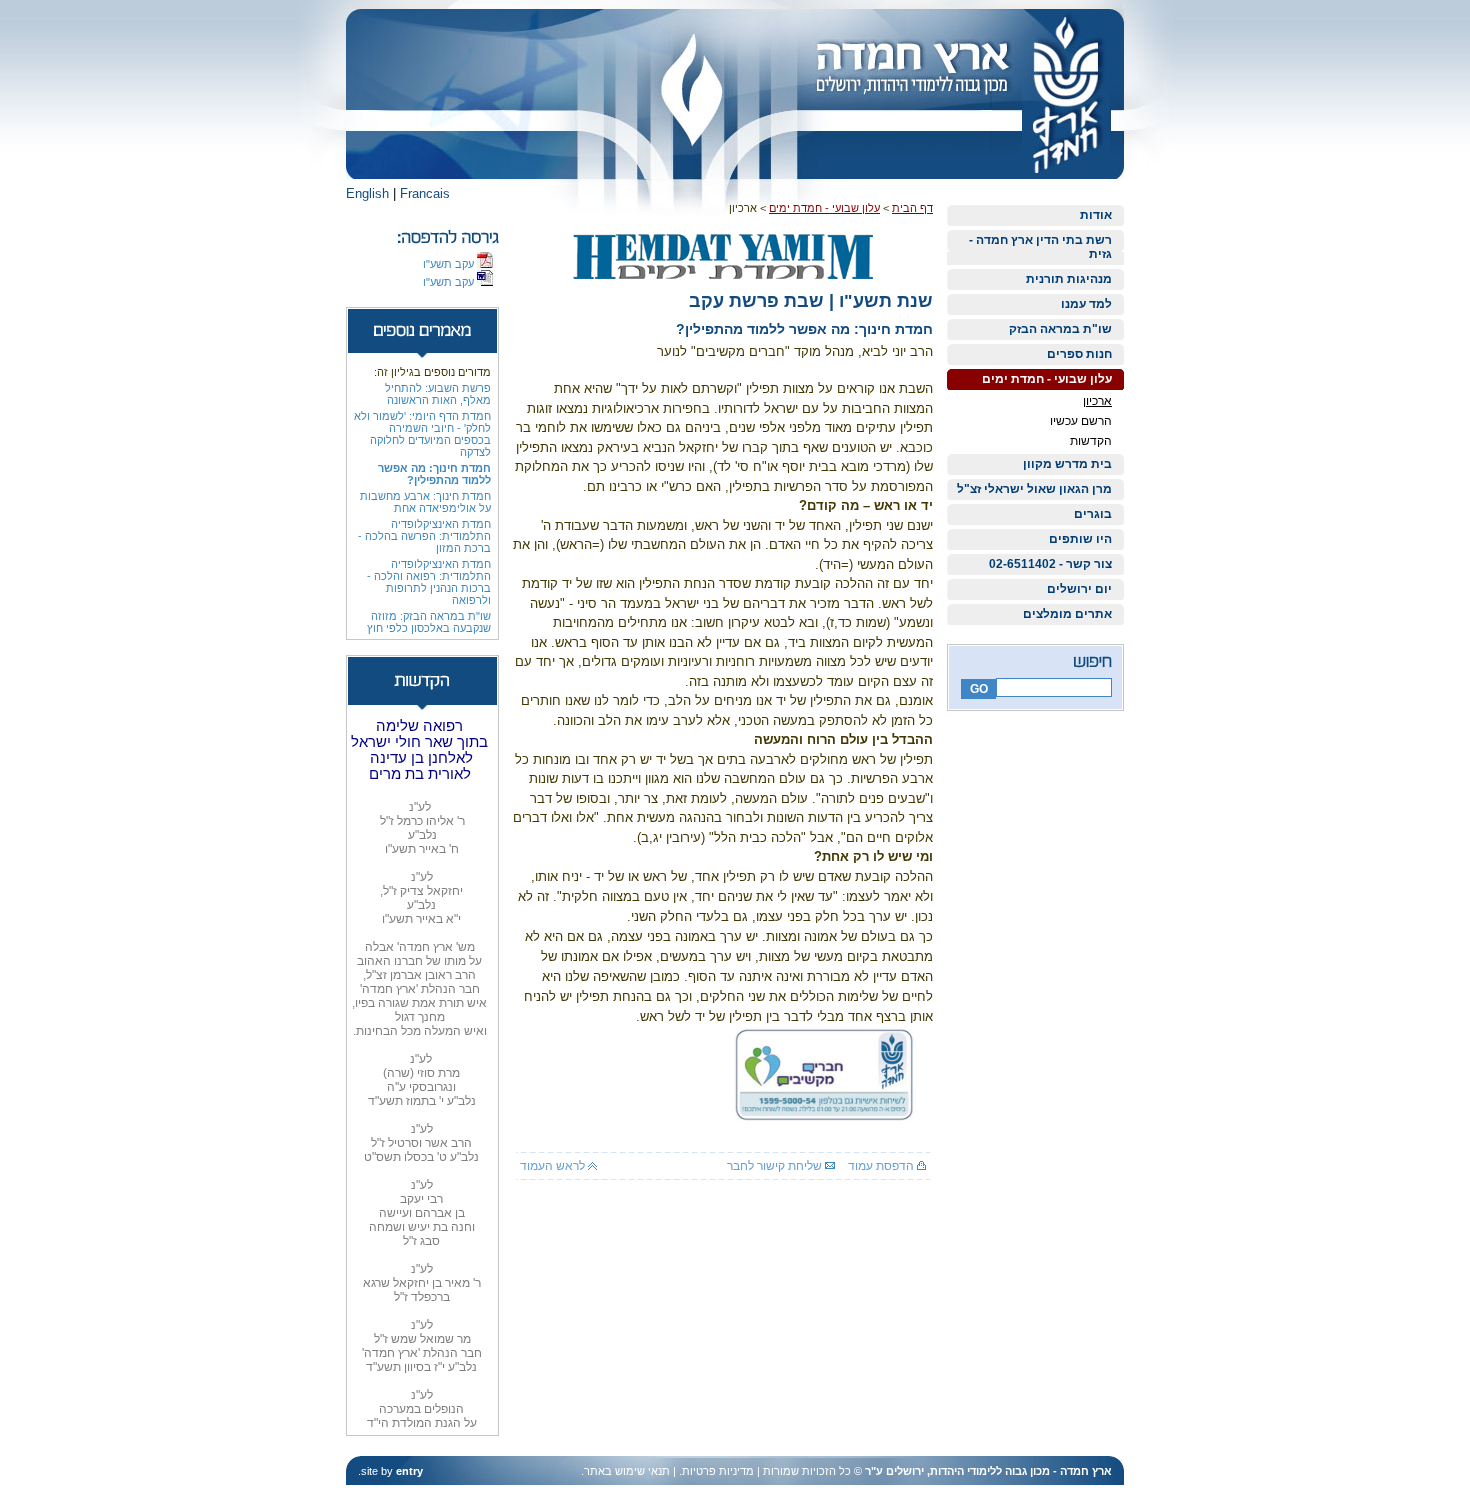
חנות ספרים (1079, 354)
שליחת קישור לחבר (776, 1166)
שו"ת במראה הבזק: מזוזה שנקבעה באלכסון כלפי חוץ (429, 622)
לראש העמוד (554, 1166)
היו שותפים (1080, 539)
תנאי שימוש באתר (627, 1471)
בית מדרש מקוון (1067, 464)
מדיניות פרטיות (718, 1471)
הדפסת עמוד (882, 1166)
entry (409, 1471)
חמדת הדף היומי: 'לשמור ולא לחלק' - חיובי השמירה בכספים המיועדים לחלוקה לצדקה (422, 434)
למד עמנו (1086, 304)
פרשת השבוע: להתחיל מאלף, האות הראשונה (438, 394)
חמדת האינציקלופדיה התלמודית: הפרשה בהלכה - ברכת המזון (424, 536)
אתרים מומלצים (1067, 614)
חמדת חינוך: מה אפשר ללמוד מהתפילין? (434, 474)
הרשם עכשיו (1081, 421)
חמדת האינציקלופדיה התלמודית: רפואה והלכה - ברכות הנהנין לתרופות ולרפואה (429, 582)
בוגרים (1093, 514)
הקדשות (1091, 441)
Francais (425, 193)
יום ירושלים (1079, 589)
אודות (1096, 215)
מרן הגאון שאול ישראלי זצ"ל (1034, 489)
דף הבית (912, 208)
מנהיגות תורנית (1069, 279)
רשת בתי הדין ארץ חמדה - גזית (1040, 247)
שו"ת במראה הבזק (1060, 329)
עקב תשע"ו (450, 264)
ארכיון (1097, 401)
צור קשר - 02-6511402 (1050, 564)
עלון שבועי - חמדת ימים (1047, 379)
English (367, 193)
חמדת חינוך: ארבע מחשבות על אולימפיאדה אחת (425, 502)
